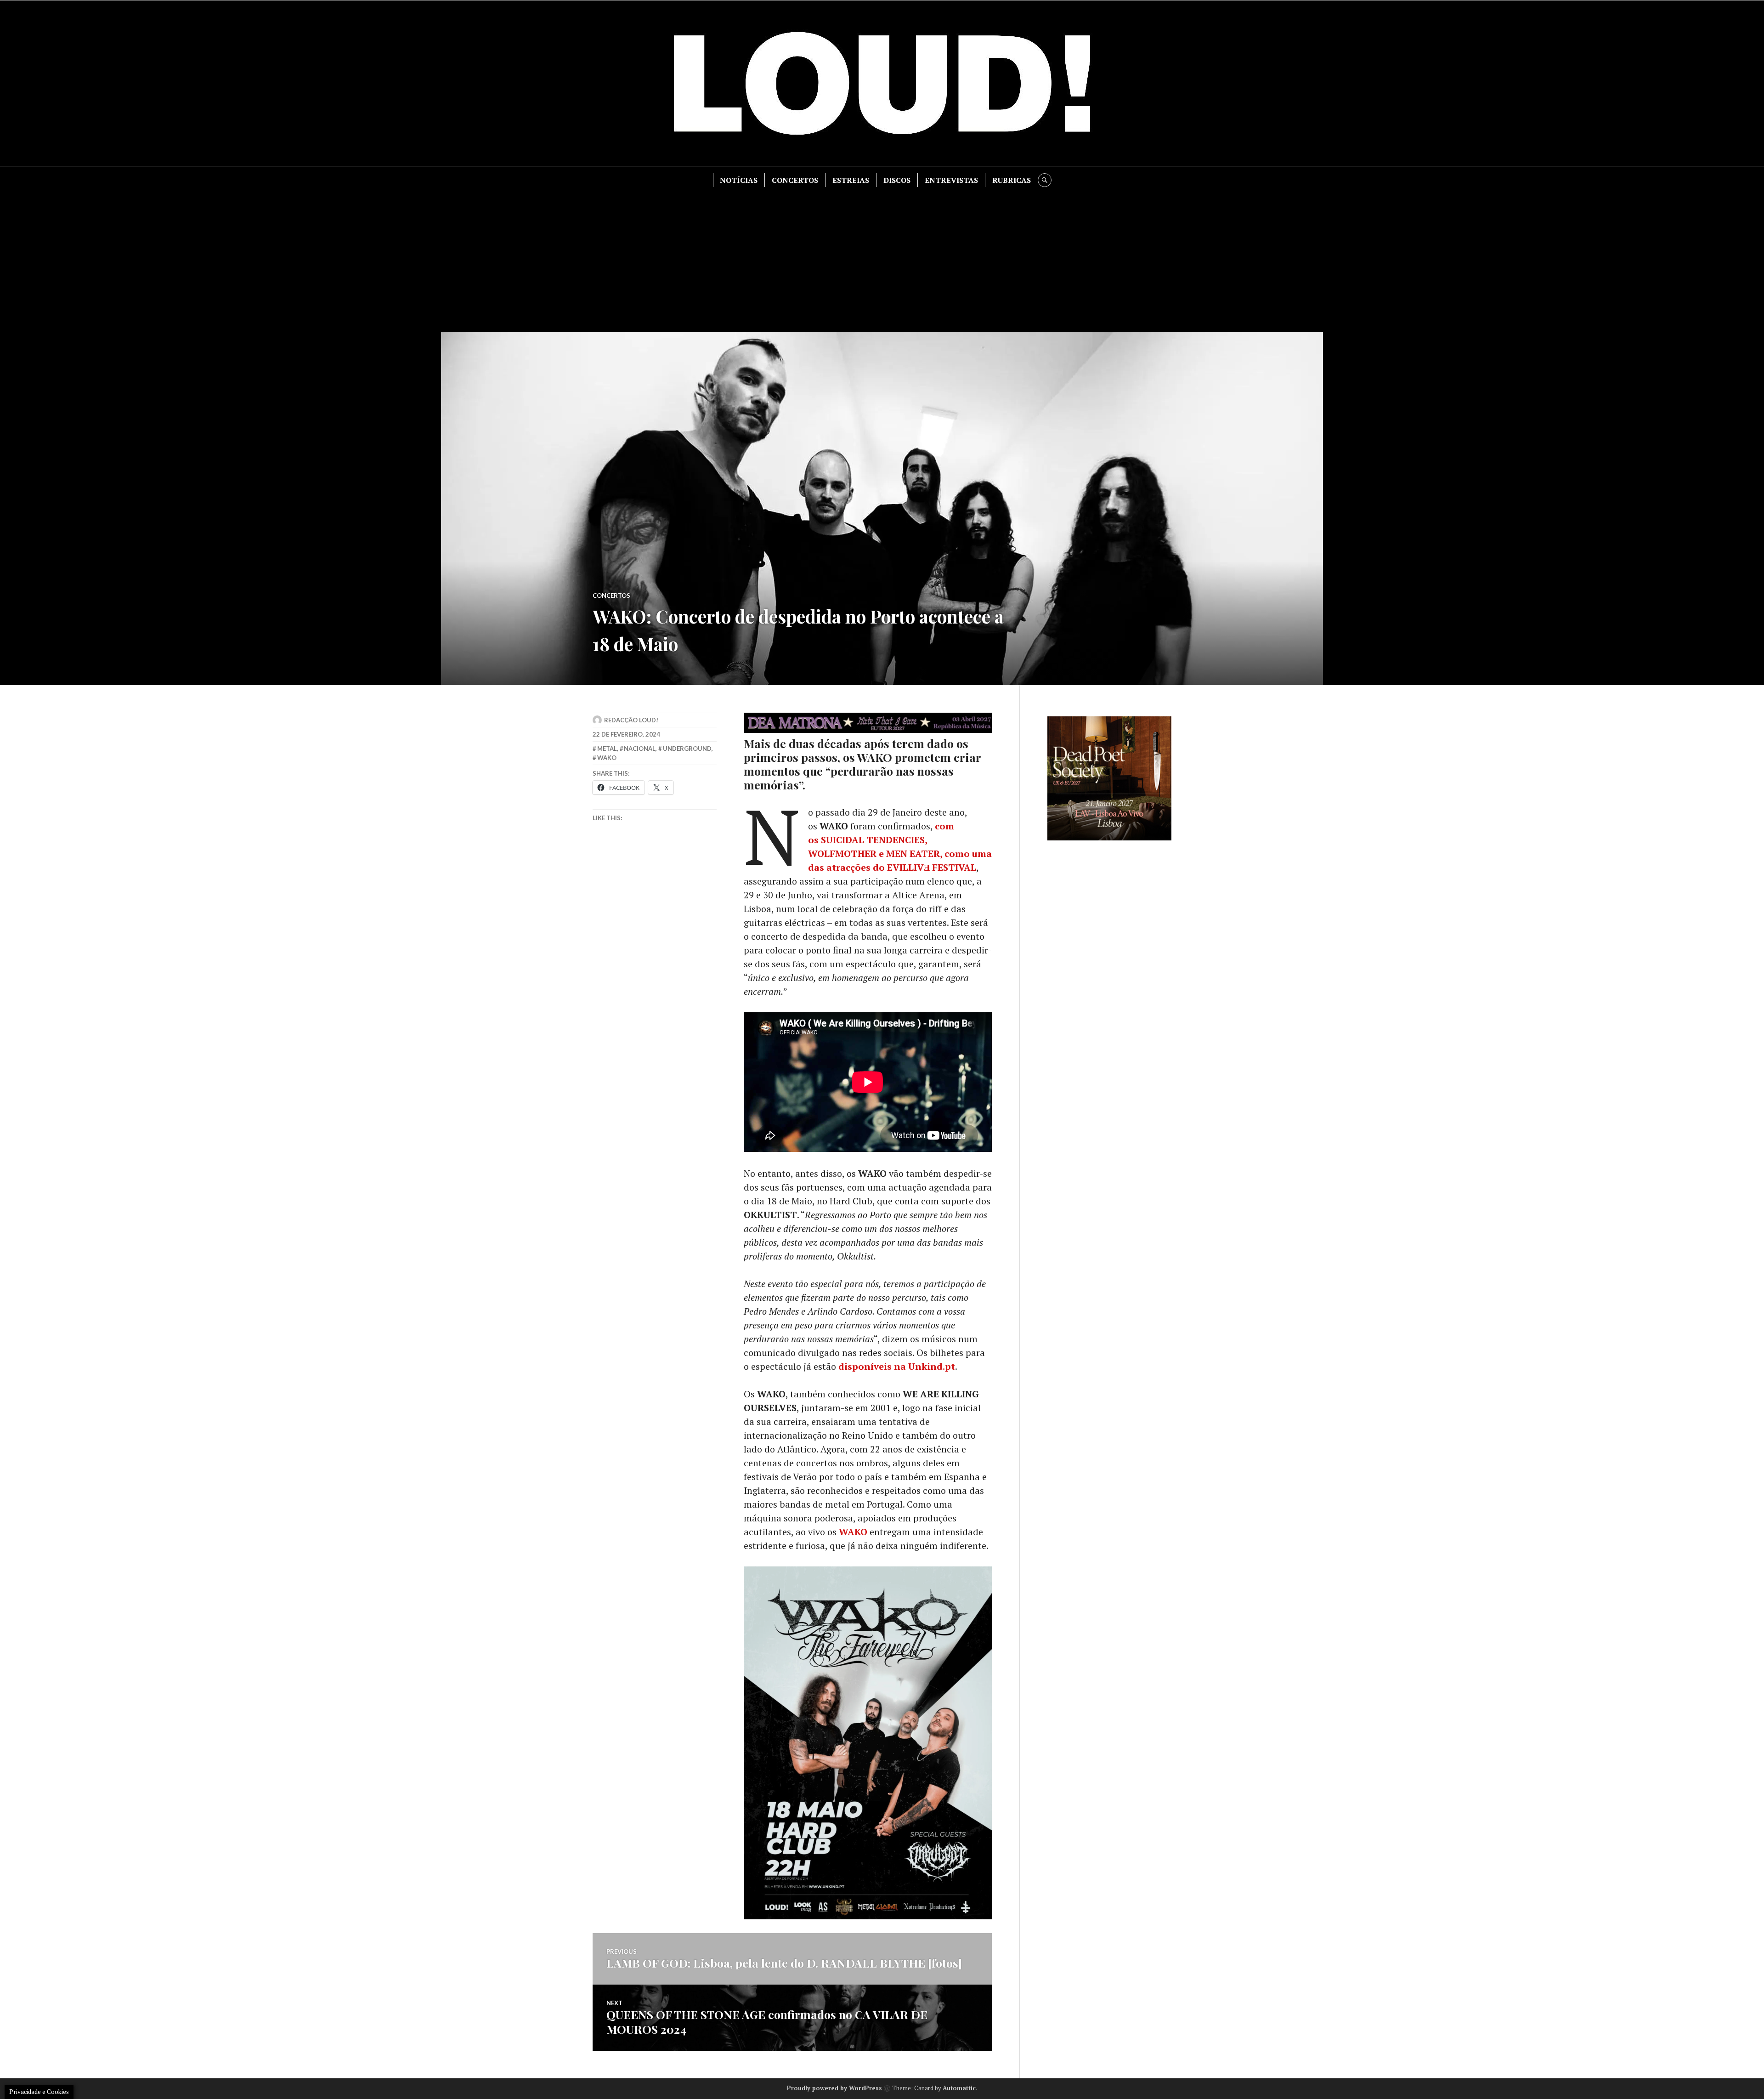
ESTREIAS (851, 180)
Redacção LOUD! (631, 720)
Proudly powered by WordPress (834, 2088)
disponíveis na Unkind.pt (897, 1366)
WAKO (853, 1532)
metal (607, 749)
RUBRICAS (1012, 180)
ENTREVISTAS (951, 180)
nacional (640, 749)
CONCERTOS (795, 180)
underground (687, 749)
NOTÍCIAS (739, 180)
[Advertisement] (882, 256)
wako (607, 758)
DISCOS (897, 180)
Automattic (959, 2088)
